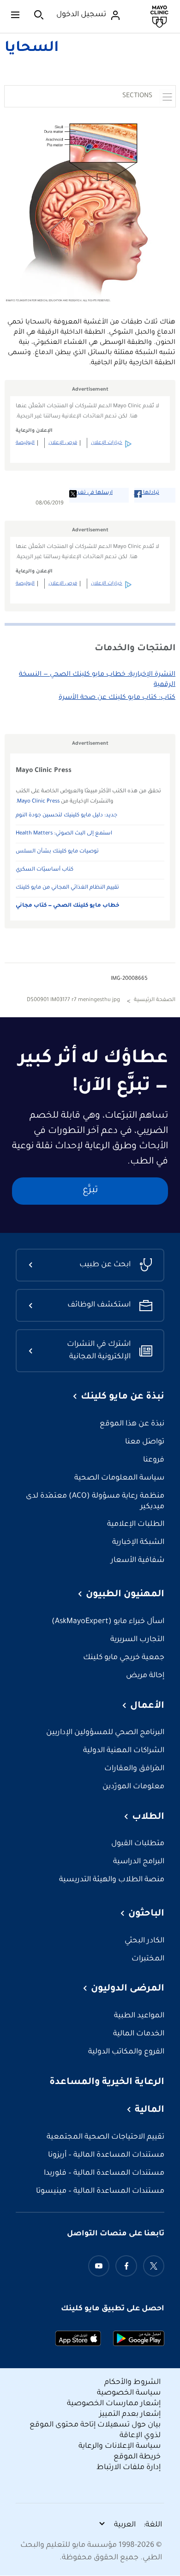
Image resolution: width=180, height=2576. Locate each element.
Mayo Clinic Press (38, 802)
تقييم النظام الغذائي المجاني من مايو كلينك (67, 888)
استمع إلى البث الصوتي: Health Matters (64, 834)
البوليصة (25, 443)
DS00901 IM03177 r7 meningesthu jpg (73, 1000)
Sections (137, 96)
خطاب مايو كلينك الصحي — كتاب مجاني (68, 906)
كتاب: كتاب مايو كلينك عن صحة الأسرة (117, 698)
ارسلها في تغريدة (91, 493)
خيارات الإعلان (107, 443)
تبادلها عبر (147, 493)
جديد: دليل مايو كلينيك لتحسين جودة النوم (66, 816)
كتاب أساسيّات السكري (45, 870)
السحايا (32, 49)
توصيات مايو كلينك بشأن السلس (57, 852)
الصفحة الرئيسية (155, 1000)
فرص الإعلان (63, 443)
